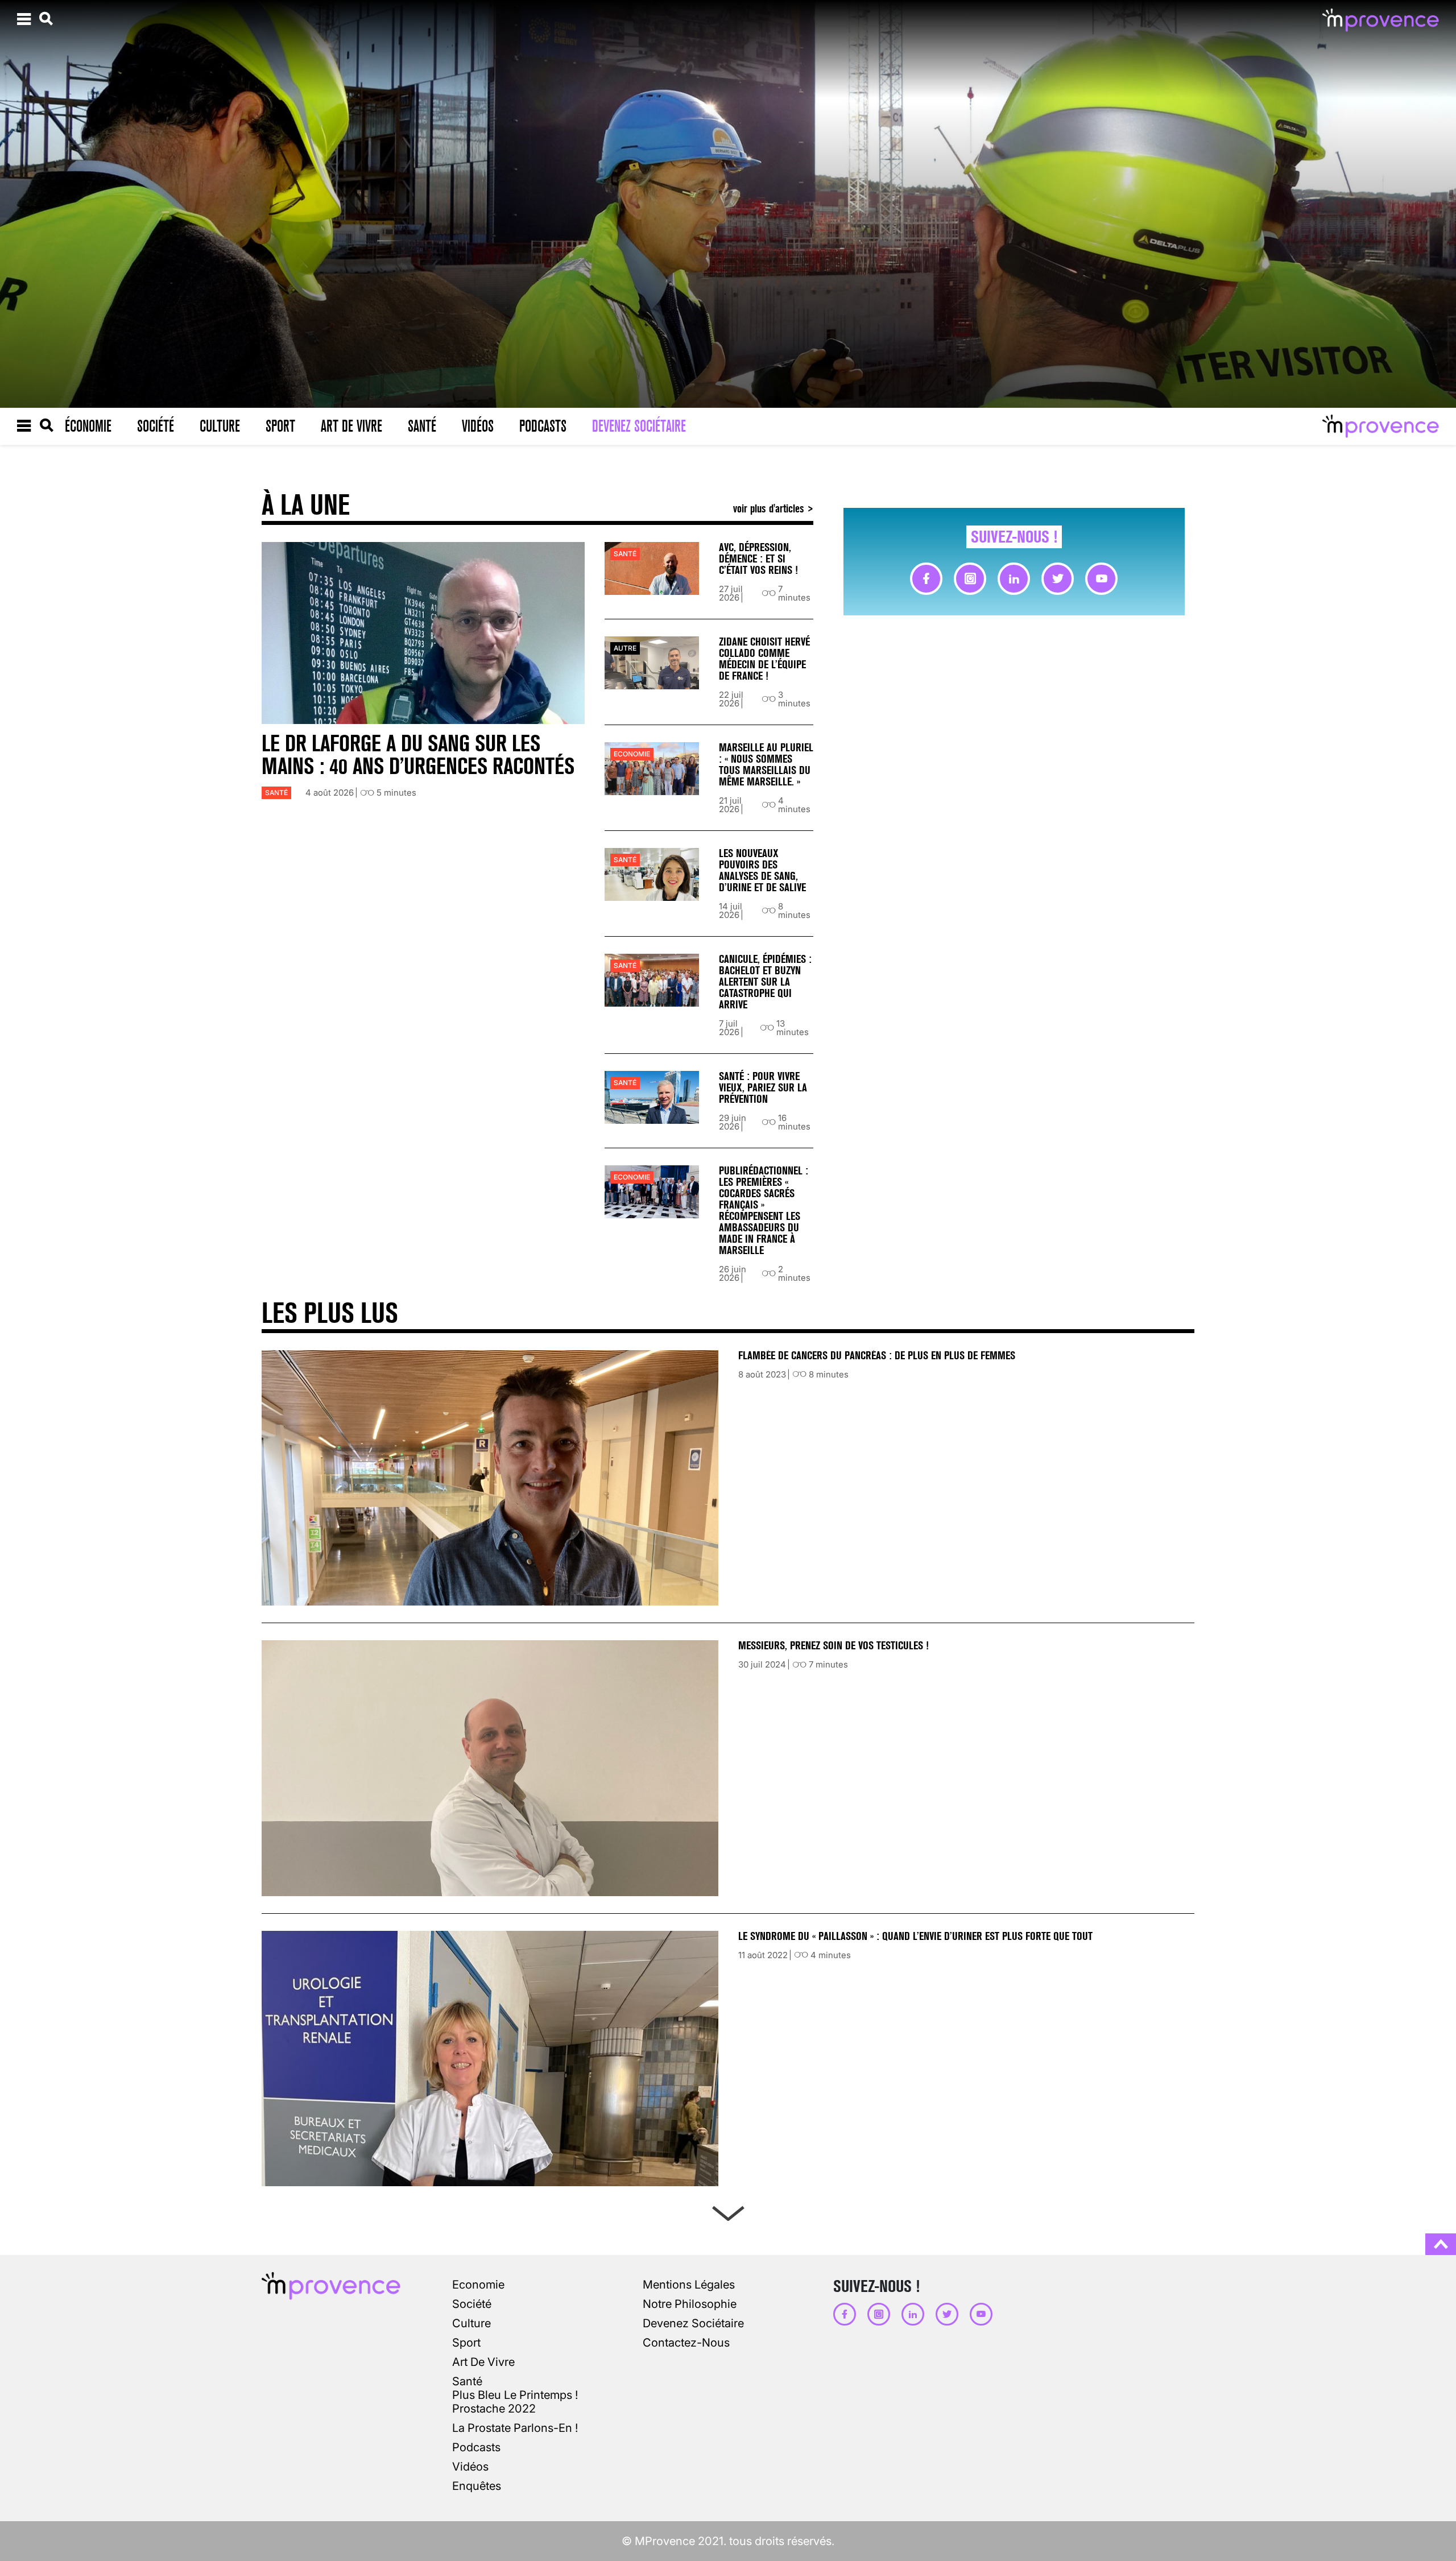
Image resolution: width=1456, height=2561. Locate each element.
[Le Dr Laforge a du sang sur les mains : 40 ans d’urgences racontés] (423, 633)
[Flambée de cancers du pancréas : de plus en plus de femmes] (490, 1478)
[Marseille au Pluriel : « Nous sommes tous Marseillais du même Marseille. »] (652, 769)
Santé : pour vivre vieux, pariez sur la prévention (763, 1088)
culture (471, 2323)
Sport (280, 426)
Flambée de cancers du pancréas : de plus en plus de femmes (877, 1356)
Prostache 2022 (494, 2409)
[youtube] (1101, 579)
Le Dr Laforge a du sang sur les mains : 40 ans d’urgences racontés (418, 755)
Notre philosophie (690, 2304)
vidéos (470, 2467)
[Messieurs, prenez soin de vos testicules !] (490, 1768)
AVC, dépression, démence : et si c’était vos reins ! (758, 559)
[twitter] (1058, 579)
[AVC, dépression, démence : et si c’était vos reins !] (652, 568)
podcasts (476, 2447)
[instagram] (970, 579)
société (472, 2304)
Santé (422, 426)
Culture (220, 426)
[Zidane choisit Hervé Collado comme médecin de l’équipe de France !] (652, 663)
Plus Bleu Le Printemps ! (515, 2395)
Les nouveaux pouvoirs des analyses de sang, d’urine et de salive (762, 870)
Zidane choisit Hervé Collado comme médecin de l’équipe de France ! (764, 659)
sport (466, 2343)
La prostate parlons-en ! (515, 2428)
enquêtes (477, 2486)
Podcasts (543, 426)
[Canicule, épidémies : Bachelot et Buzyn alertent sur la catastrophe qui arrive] (652, 980)
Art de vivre (351, 426)
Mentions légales (689, 2285)
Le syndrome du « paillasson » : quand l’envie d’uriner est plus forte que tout (917, 1936)
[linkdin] (1014, 579)
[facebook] (926, 579)
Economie (632, 754)
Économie (88, 426)
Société (156, 426)
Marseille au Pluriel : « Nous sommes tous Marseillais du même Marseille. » (766, 765)
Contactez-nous (686, 2343)
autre (625, 648)
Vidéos (478, 426)
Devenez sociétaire (639, 426)
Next (728, 2211)
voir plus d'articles (770, 508)
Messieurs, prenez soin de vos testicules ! (834, 1646)
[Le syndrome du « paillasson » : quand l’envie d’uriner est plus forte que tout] (490, 2059)
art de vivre (483, 2362)
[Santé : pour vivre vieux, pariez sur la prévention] (652, 1097)
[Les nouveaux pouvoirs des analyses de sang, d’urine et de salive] (652, 874)
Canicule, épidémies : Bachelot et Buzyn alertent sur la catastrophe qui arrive (765, 982)
